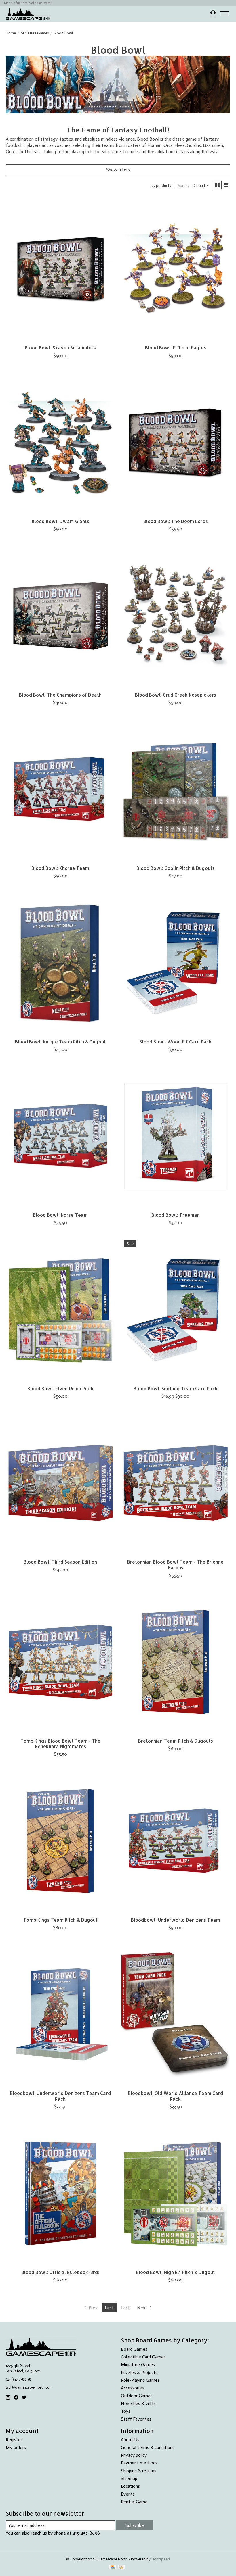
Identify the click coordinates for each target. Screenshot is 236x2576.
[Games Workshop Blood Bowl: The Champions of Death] (60, 616)
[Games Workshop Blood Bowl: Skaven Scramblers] (60, 269)
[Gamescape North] (28, 14)
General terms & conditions (148, 2447)
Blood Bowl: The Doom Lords (176, 521)
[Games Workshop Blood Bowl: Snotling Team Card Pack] (176, 1309)
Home (11, 33)
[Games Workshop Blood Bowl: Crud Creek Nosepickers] (176, 616)
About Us (130, 2440)
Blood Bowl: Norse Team (60, 1215)
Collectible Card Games (143, 2357)
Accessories (132, 2388)
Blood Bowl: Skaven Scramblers (60, 348)
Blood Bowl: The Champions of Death (60, 695)
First (109, 2308)
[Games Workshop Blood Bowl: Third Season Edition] (60, 1483)
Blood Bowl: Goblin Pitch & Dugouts (176, 868)
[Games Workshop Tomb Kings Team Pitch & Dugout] (60, 1841)
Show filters (118, 170)
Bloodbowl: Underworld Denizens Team (176, 1920)
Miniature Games (35, 33)
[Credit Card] (112, 2568)
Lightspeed (161, 2559)
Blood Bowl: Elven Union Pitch (60, 1388)
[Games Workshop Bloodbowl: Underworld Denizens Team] (176, 1841)
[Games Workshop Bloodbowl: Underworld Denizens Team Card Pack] (60, 2014)
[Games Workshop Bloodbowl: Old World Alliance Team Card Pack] (176, 2014)
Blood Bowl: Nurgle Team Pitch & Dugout (60, 1042)
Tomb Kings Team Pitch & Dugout (60, 1920)
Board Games (134, 2349)
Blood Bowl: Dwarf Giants (60, 521)
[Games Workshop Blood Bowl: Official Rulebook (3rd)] (60, 2193)
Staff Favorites (136, 2419)
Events (128, 2494)
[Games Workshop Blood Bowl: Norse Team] (60, 1136)
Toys (126, 2411)
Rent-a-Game (134, 2502)
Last (125, 2308)
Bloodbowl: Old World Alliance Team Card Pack (175, 2096)
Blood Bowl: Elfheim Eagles (176, 348)
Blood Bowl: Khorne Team (60, 868)
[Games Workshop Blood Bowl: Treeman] (176, 1136)
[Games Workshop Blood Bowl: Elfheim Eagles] (176, 269)
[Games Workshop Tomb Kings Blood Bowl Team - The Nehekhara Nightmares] (60, 1662)
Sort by (184, 185)
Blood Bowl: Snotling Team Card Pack (176, 1388)
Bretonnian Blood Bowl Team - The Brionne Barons (175, 1564)
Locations (130, 2486)
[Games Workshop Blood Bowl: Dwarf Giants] (60, 442)
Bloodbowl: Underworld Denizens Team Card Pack (60, 2096)
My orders (16, 2447)
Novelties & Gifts (138, 2403)
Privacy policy (134, 2455)
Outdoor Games (137, 2396)
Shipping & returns (139, 2471)
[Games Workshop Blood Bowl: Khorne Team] (60, 789)
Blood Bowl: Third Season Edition (60, 1562)
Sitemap (129, 2478)
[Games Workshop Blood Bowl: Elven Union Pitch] (60, 1309)
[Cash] (121, 2568)
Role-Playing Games (140, 2380)
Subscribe (135, 2525)
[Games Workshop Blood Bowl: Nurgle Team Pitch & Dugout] (60, 963)
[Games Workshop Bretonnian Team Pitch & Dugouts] (176, 1662)
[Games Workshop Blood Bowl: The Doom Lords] (176, 442)
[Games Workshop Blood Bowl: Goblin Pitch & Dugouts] (176, 789)
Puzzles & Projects (139, 2372)
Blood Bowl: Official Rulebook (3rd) (60, 2272)
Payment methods (139, 2463)
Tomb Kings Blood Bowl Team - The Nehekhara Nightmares (60, 1743)
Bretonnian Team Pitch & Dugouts (176, 1741)
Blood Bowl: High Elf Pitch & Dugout (175, 2272)
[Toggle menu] (224, 14)
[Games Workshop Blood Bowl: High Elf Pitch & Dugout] (176, 2193)
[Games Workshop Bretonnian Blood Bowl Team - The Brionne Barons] (176, 1483)
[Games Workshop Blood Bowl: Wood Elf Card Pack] (176, 963)
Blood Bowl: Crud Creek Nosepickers (176, 695)
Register (14, 2440)
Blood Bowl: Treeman (176, 1215)
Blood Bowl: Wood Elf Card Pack (175, 1042)
